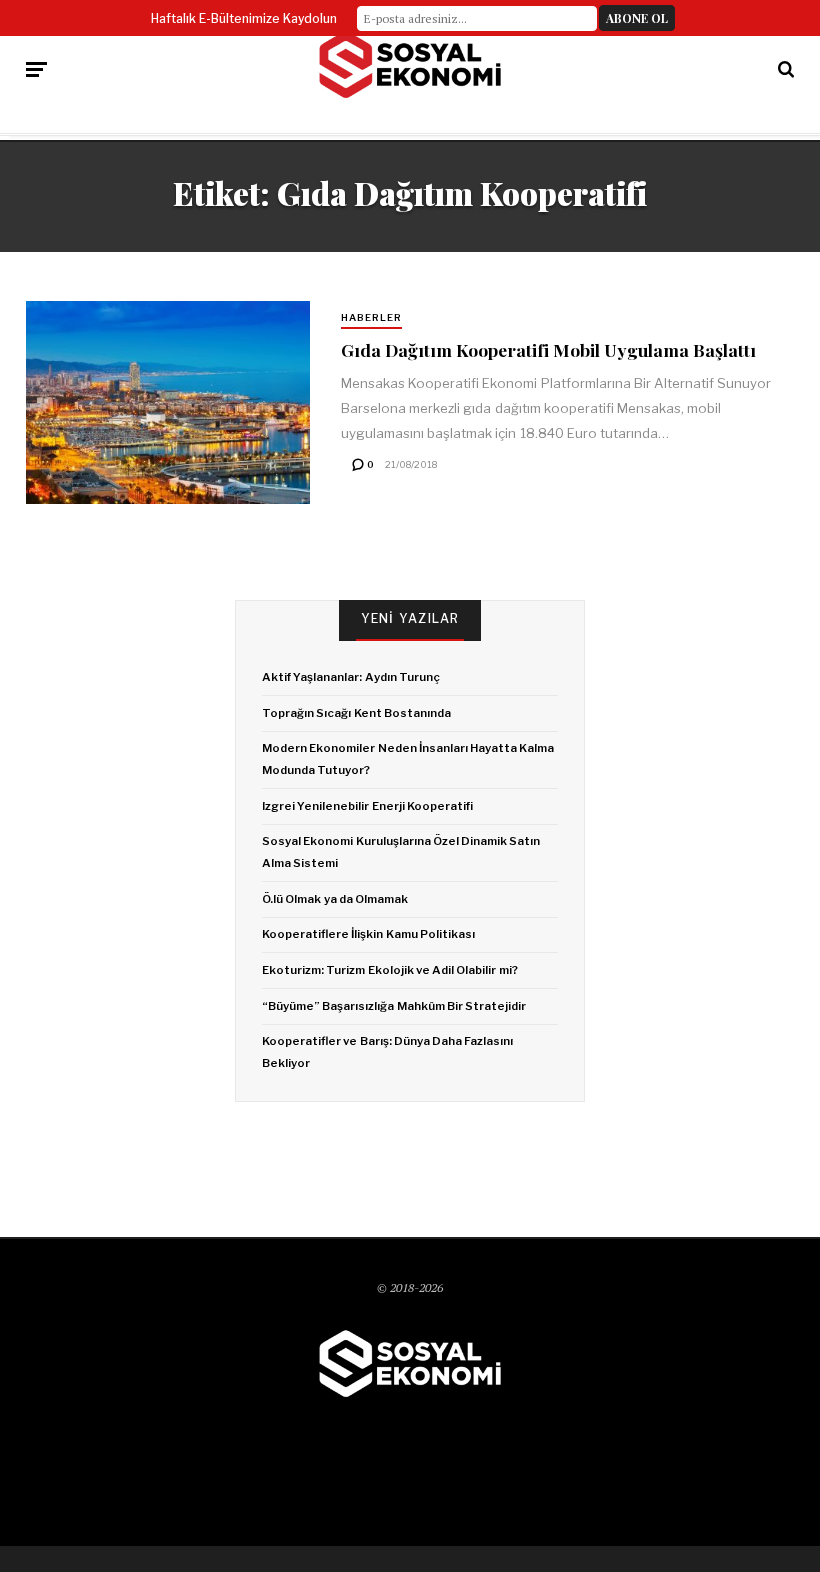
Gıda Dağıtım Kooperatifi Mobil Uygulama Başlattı (548, 349)
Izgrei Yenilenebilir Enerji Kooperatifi (367, 806)
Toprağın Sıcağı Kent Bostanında (356, 713)
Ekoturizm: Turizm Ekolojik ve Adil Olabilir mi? (389, 970)
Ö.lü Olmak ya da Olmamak (335, 899)
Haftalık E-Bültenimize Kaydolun (244, 18)
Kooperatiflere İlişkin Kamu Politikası (368, 934)
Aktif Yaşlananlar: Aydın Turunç (351, 677)
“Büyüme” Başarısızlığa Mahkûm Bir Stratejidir (394, 1006)
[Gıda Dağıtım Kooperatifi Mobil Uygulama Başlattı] (168, 402)
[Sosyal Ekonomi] (409, 65)
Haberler (371, 317)
